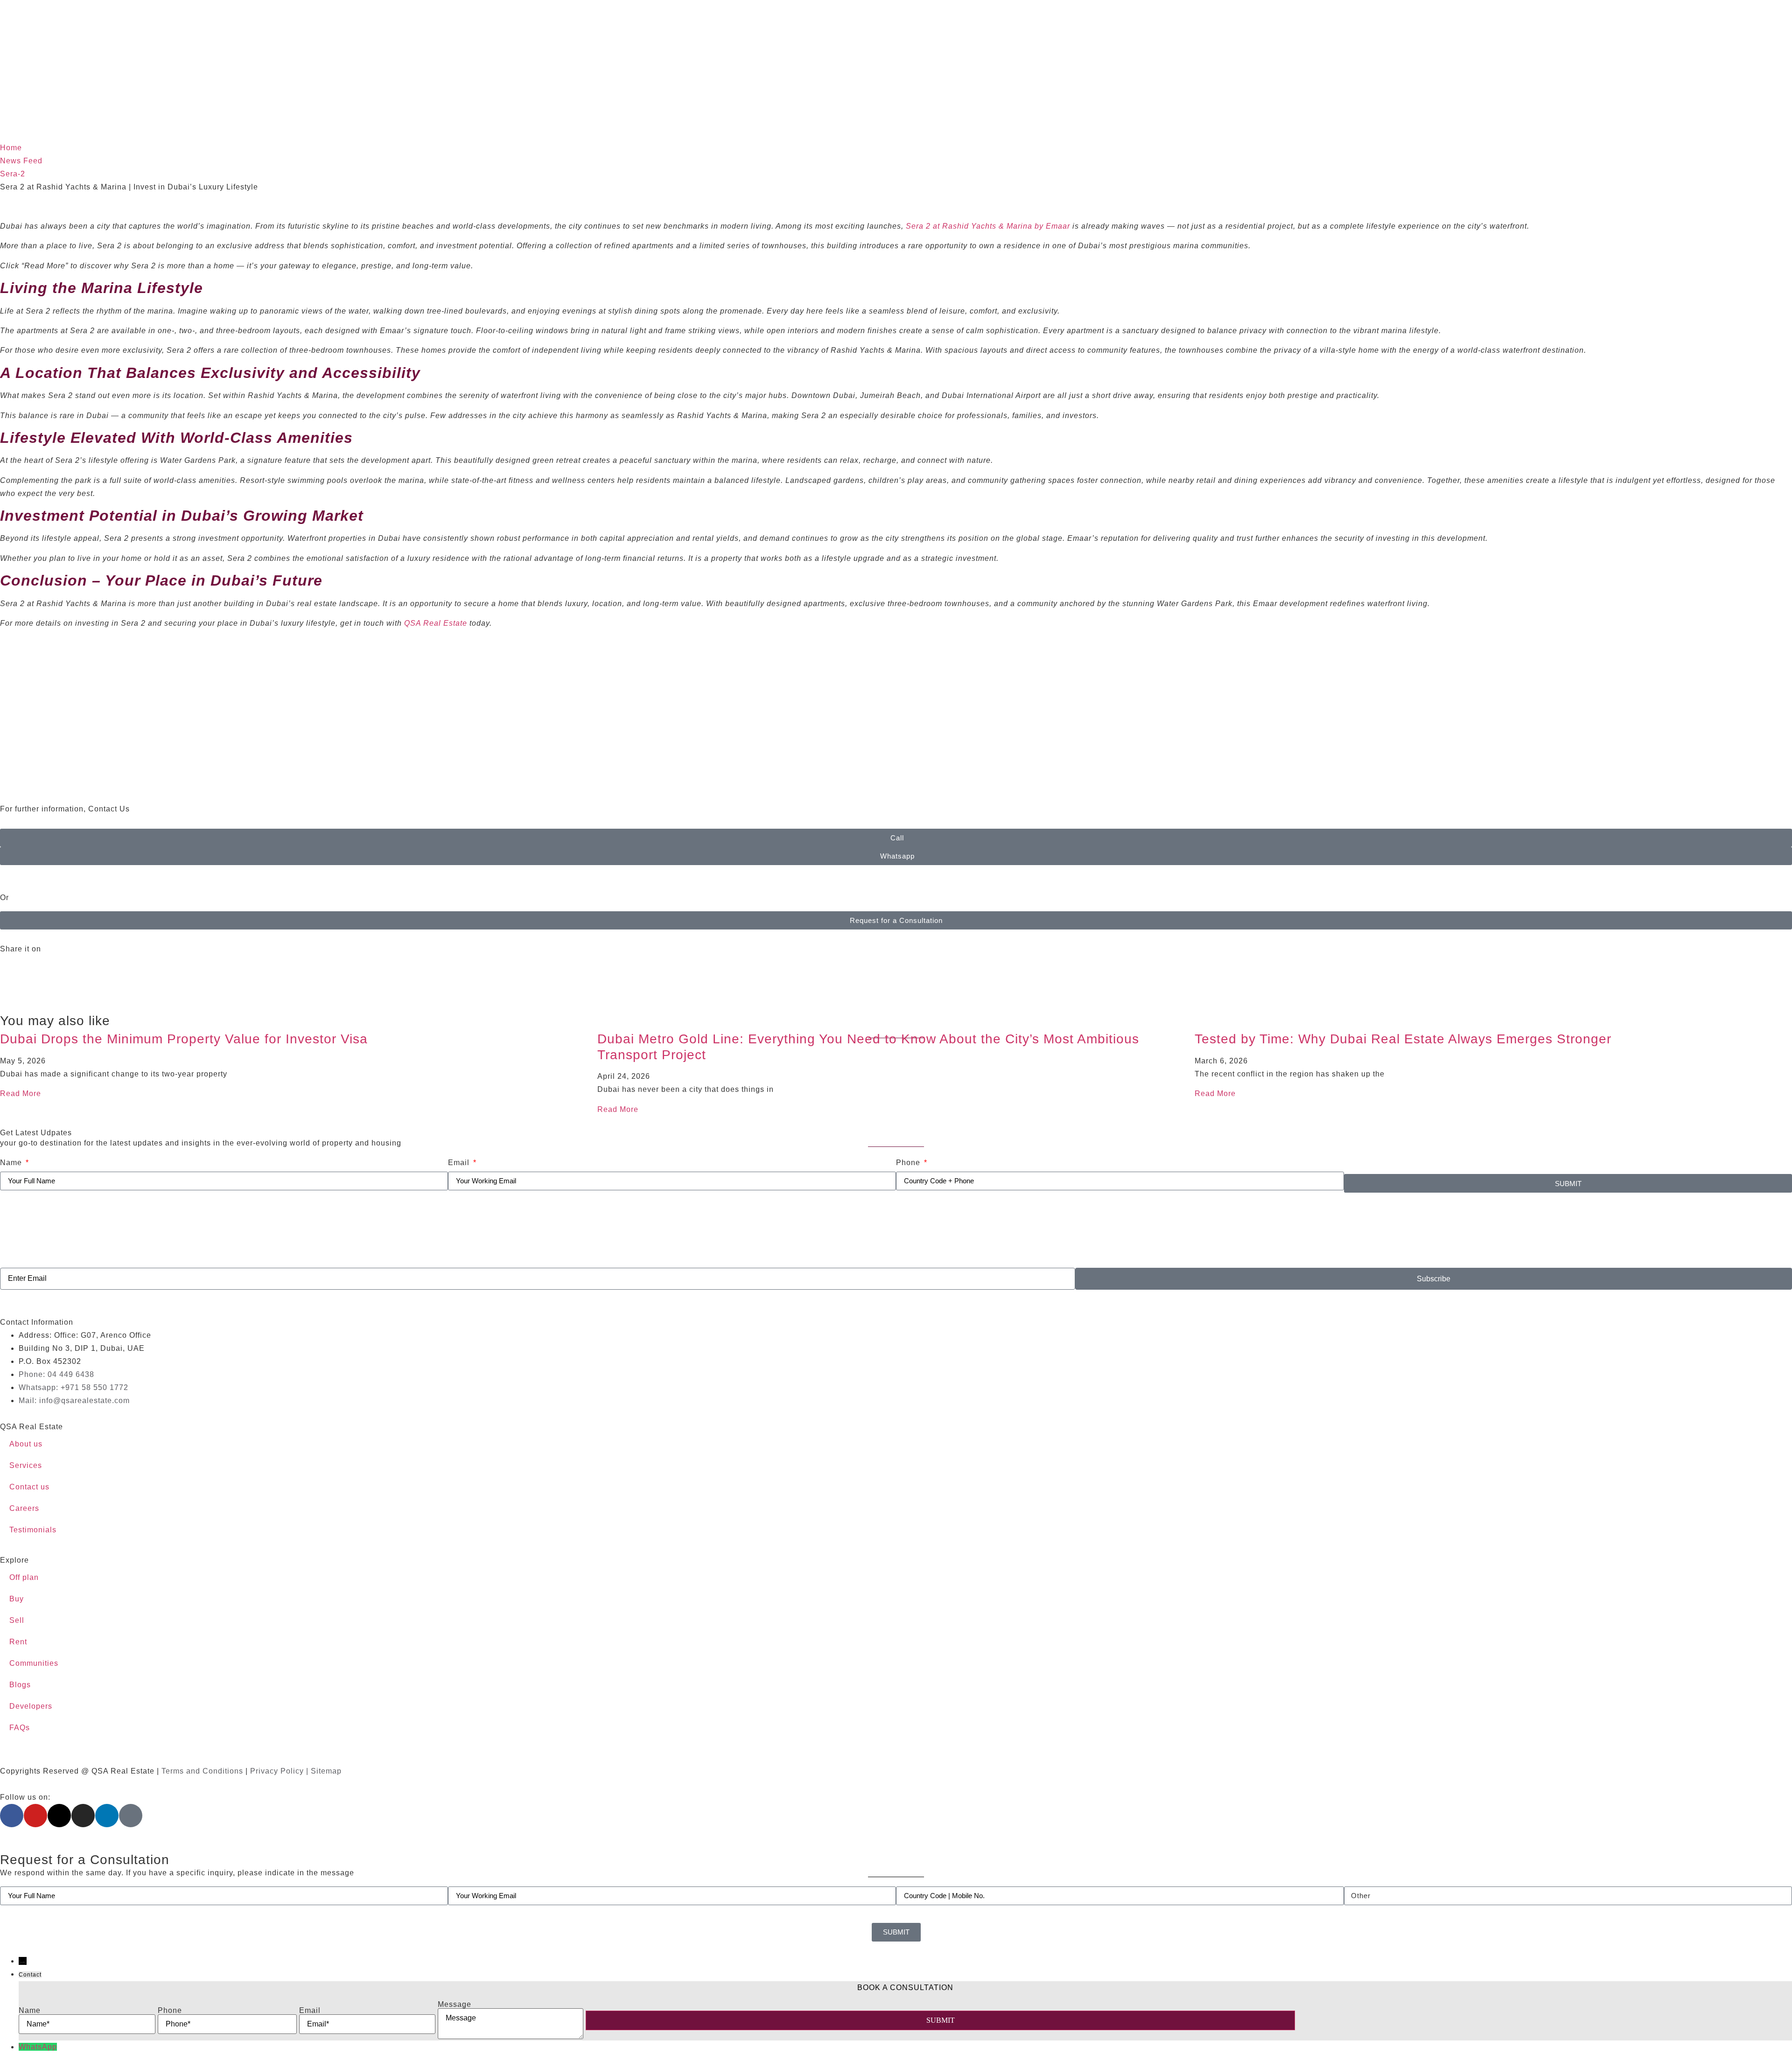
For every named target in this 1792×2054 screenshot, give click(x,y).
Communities (34, 1663)
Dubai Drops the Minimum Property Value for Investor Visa (184, 1039)
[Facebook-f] (12, 1816)
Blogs (20, 1685)
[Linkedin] (107, 1816)
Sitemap (326, 1771)
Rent (18, 1642)
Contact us (29, 1487)
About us (26, 1444)
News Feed (21, 161)
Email (460, 1163)
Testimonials (33, 1530)
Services (26, 1465)
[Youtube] (35, 1816)
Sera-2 (13, 174)
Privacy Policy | (280, 1771)
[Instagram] (83, 1816)
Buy (17, 1599)
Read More (21, 1093)
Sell (17, 1620)
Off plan (24, 1577)
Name (12, 1163)
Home (11, 148)
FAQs (20, 1728)
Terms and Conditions (202, 1771)
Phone (909, 1163)
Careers (24, 1508)
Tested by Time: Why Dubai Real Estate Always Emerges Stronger (1403, 1039)
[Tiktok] (131, 1816)
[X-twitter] (59, 1816)
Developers (31, 1706)
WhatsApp (38, 2047)
